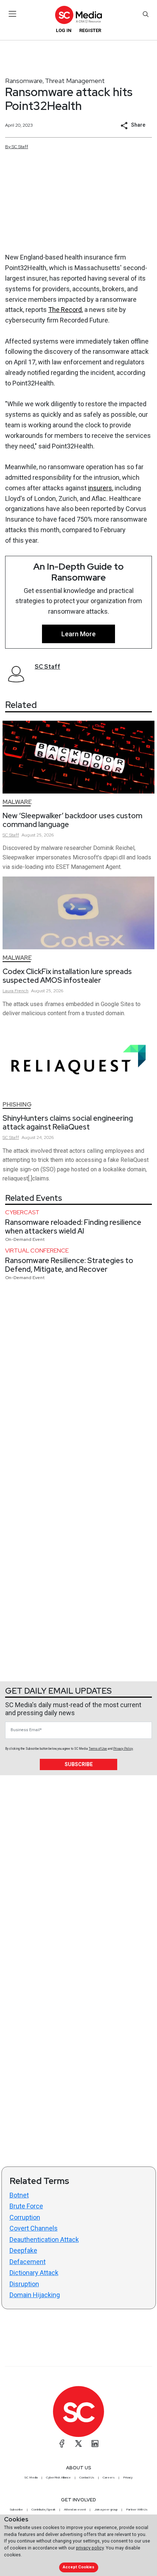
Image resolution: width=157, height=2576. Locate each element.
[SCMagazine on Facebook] (62, 2444)
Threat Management (75, 81)
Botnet (19, 2195)
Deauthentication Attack (44, 2239)
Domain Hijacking (35, 2295)
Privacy (128, 2477)
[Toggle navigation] (13, 14)
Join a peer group (106, 2509)
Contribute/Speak (43, 2509)
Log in (64, 30)
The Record (65, 310)
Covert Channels (34, 2228)
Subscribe (79, 1764)
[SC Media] (78, 15)
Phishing (17, 1105)
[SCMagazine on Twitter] (78, 2444)
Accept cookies (78, 2567)
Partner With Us (137, 2509)
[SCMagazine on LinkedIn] (95, 2444)
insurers (100, 488)
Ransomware (24, 81)
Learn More (78, 634)
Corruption (25, 2217)
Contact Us (87, 2477)
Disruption (24, 2284)
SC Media (31, 2477)
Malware (17, 802)
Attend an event (75, 2509)
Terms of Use (98, 1749)
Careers (109, 2477)
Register (90, 30)
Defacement (28, 2262)
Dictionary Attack (34, 2273)
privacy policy (90, 2548)
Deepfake (23, 2250)
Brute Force (26, 2206)
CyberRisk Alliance (58, 2477)
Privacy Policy (123, 1749)
